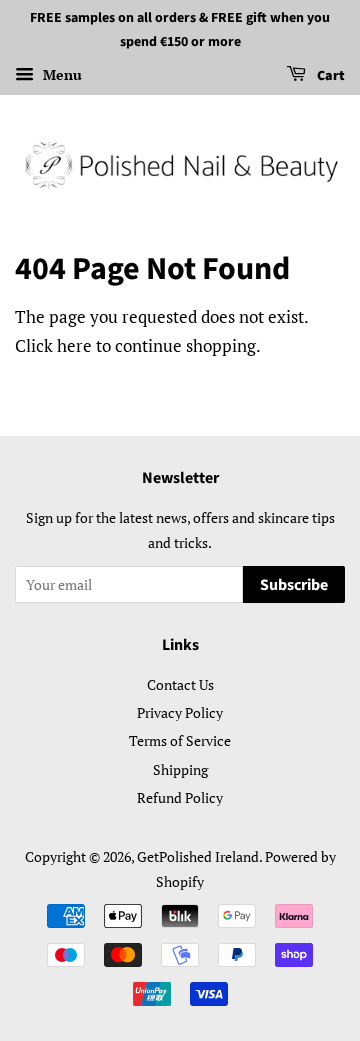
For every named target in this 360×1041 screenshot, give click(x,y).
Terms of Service (180, 740)
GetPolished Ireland (198, 856)
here (74, 345)
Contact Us (180, 684)
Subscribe (294, 585)
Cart (329, 76)
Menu (60, 74)
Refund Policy (180, 797)
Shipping (180, 769)
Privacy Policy (180, 712)
